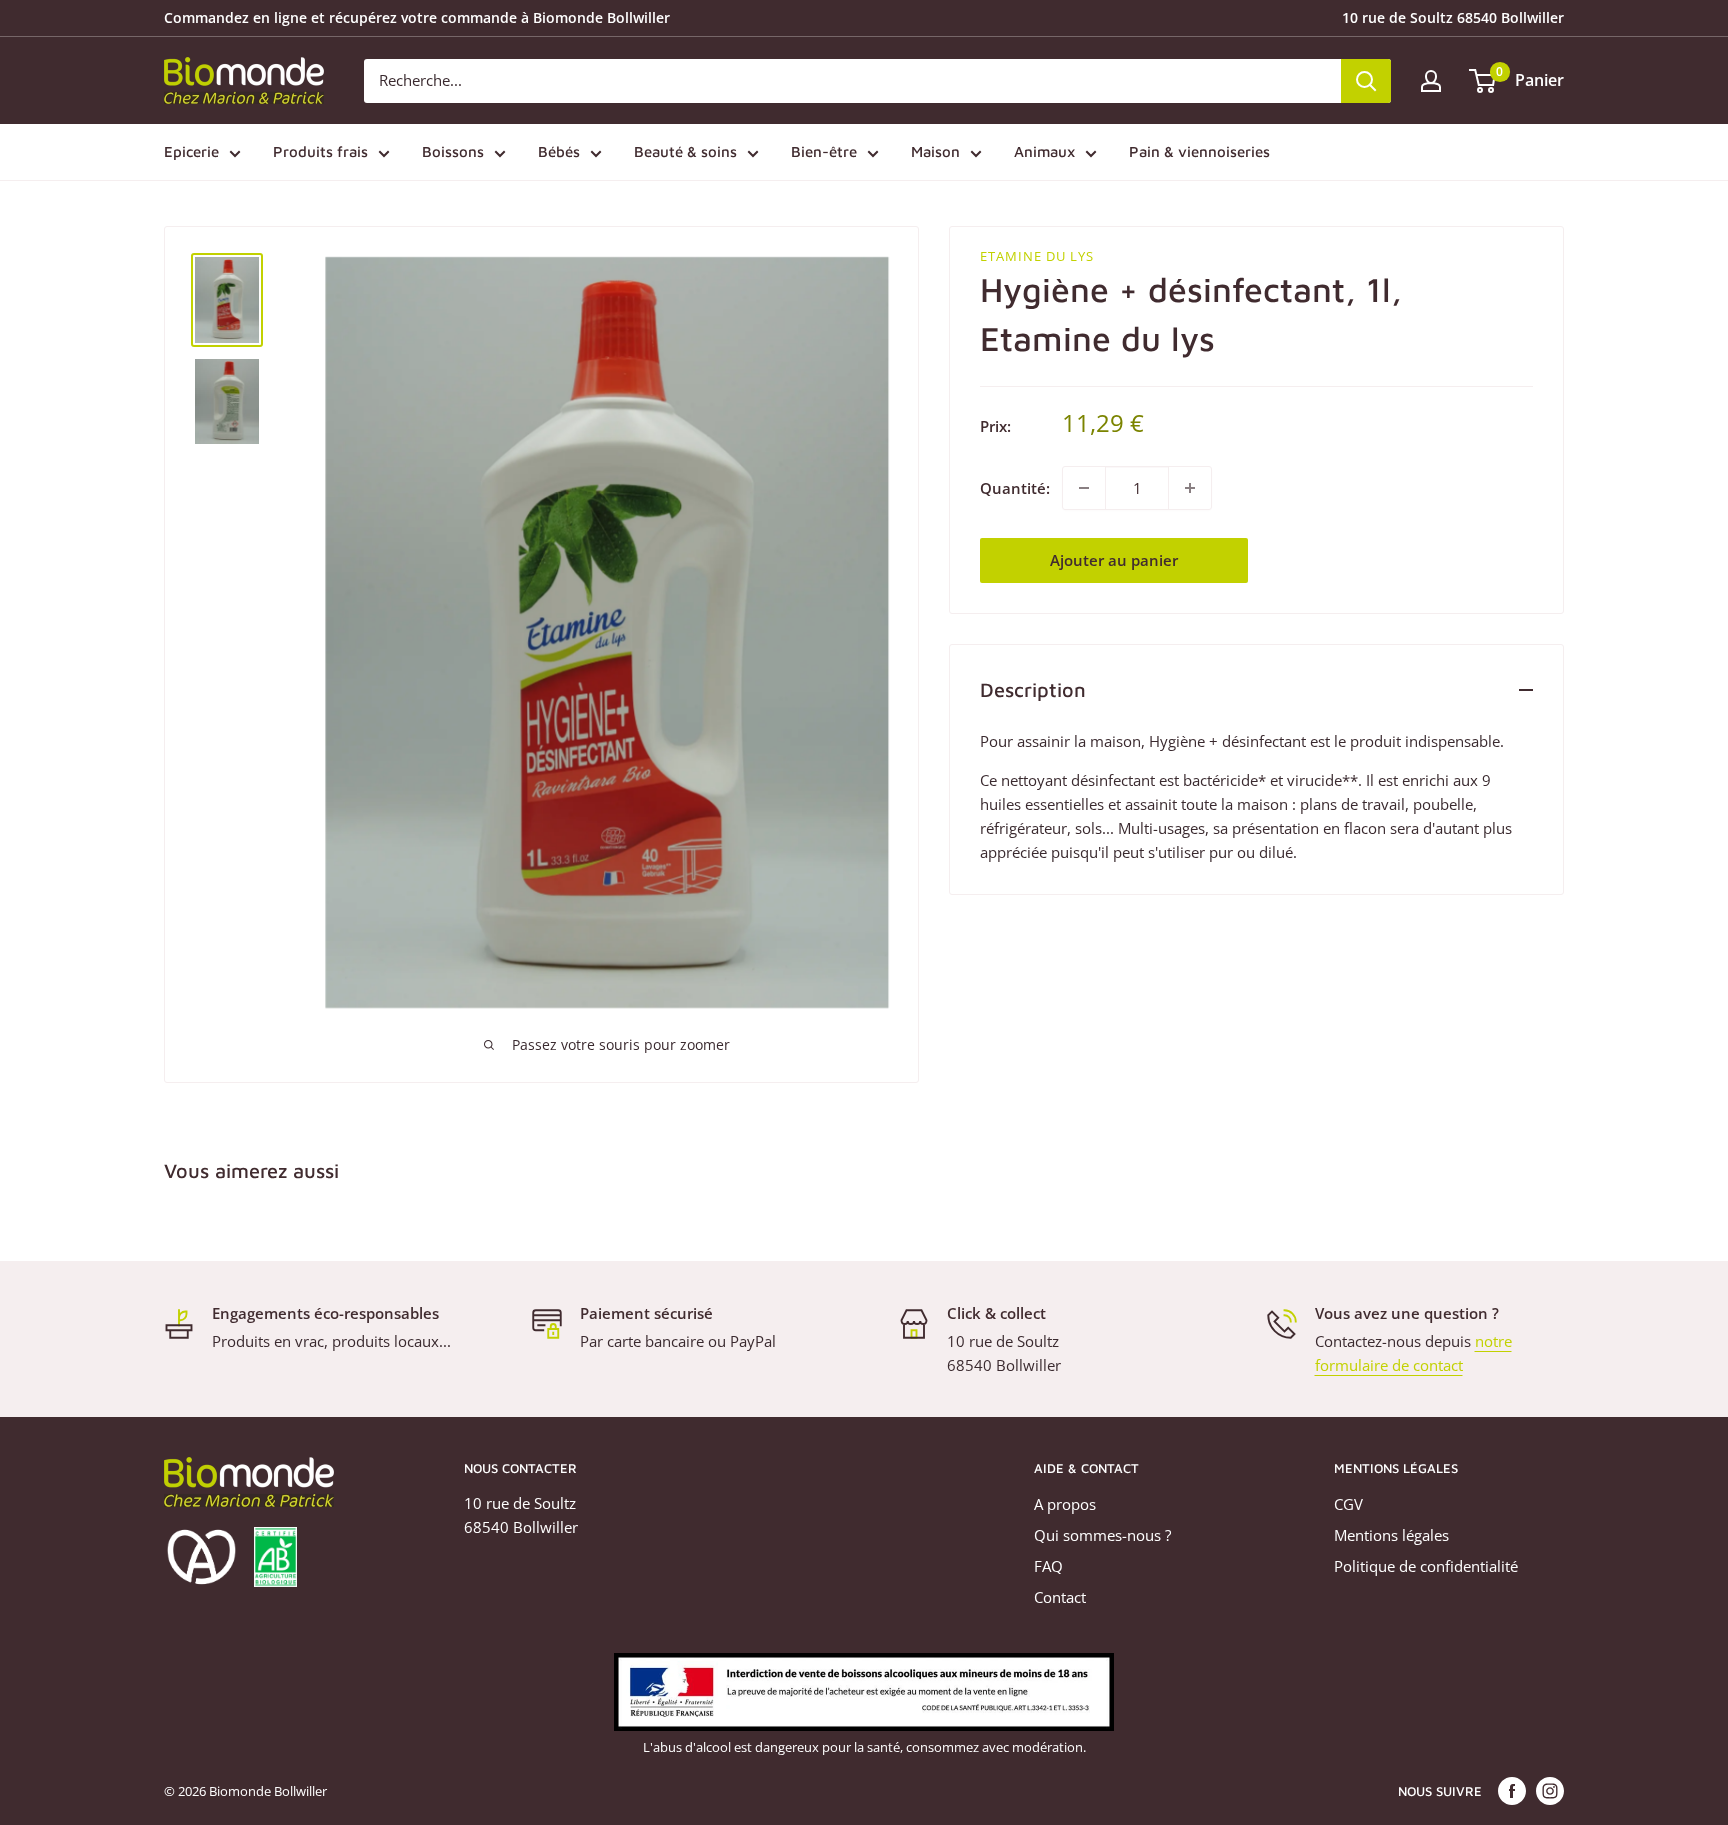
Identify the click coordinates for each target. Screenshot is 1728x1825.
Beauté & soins (685, 151)
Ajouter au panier (1114, 560)
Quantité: (1015, 488)
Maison (935, 151)
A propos (1065, 1504)
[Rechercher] (1366, 81)
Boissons (453, 151)
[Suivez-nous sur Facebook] (1512, 1791)
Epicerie (191, 151)
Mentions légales (1391, 1535)
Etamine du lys (1037, 256)
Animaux (1044, 151)
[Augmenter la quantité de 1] (1190, 488)
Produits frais (320, 151)
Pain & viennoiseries (1199, 151)
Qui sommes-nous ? (1102, 1535)
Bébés (559, 151)
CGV (1348, 1504)
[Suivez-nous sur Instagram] (1550, 1791)
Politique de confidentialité (1426, 1566)
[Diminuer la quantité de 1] (1084, 488)
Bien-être (824, 151)
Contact (1060, 1597)
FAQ (1048, 1566)
